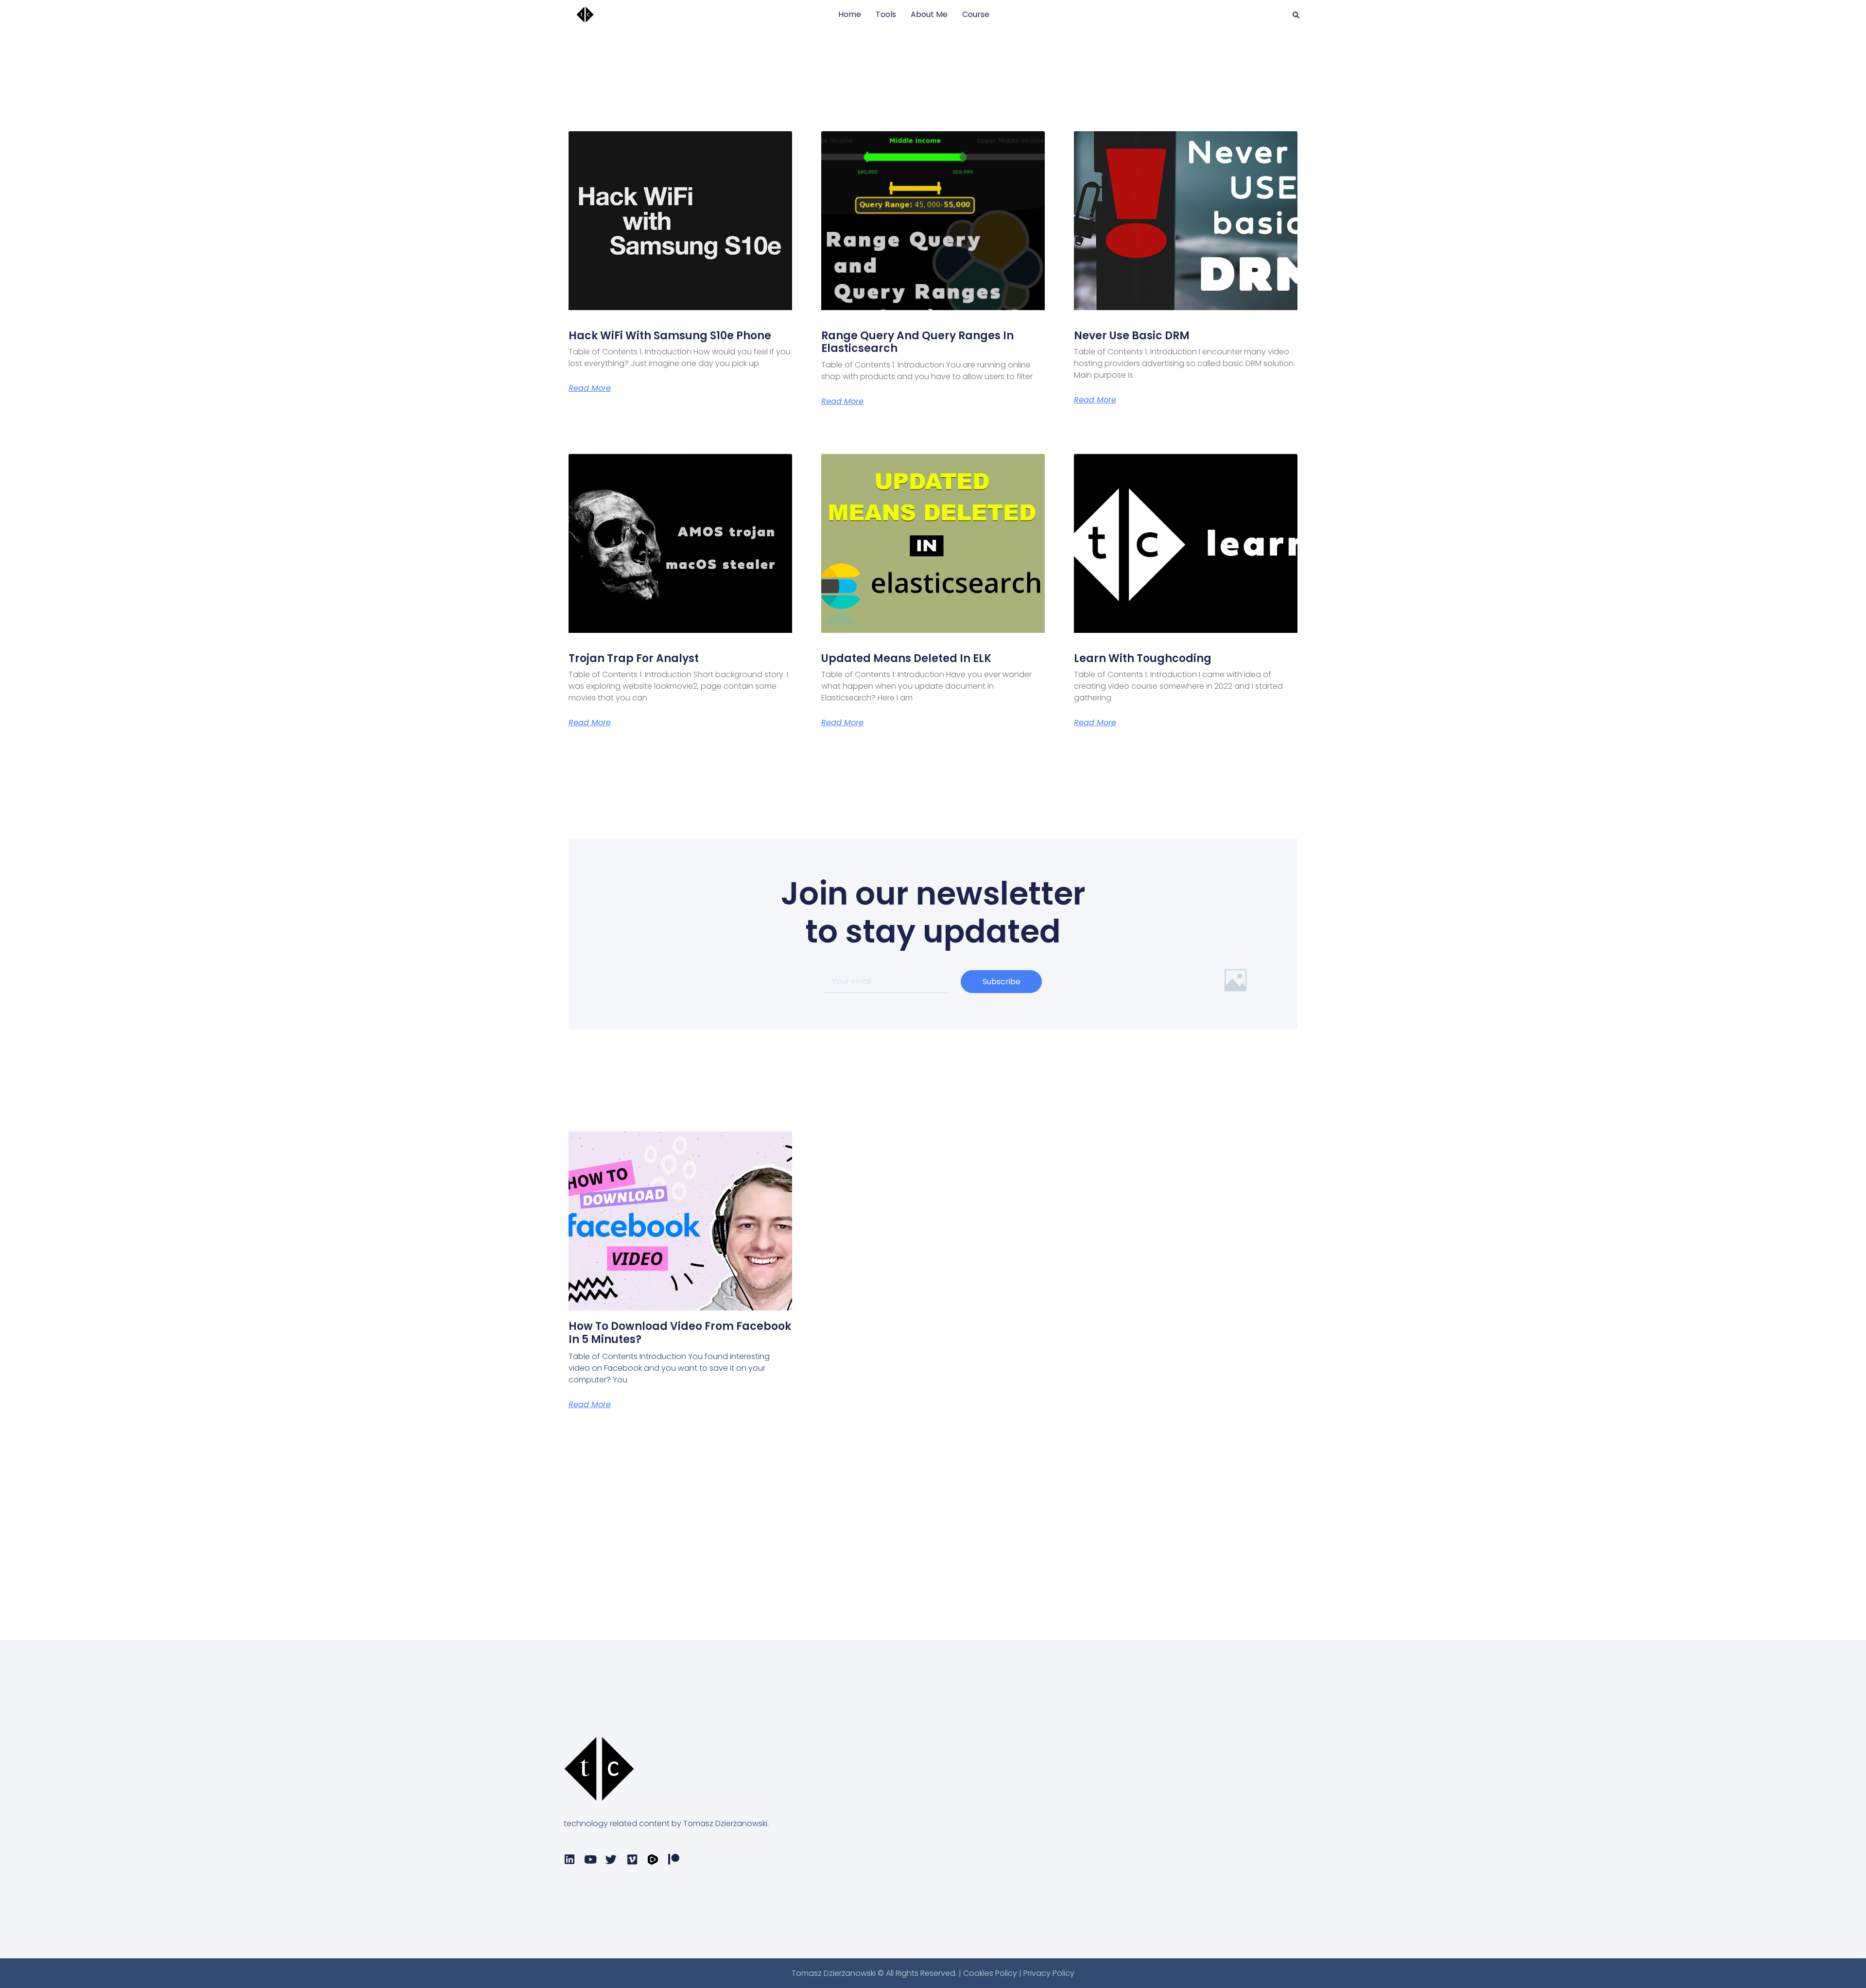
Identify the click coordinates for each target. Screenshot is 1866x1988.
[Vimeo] (632, 1859)
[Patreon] (674, 1859)
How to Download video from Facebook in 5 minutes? (680, 1333)
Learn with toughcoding (1143, 658)
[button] (1296, 15)
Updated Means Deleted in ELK (906, 658)
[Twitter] (611, 1859)
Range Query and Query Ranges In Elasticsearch (917, 342)
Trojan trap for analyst (634, 658)
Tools (886, 14)
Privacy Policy (1049, 1973)
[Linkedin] (569, 1859)
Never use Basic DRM (1132, 336)
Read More (590, 388)
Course (976, 14)
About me (929, 14)
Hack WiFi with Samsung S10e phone (670, 336)
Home (850, 14)
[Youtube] (590, 1859)
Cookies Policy (991, 1973)
